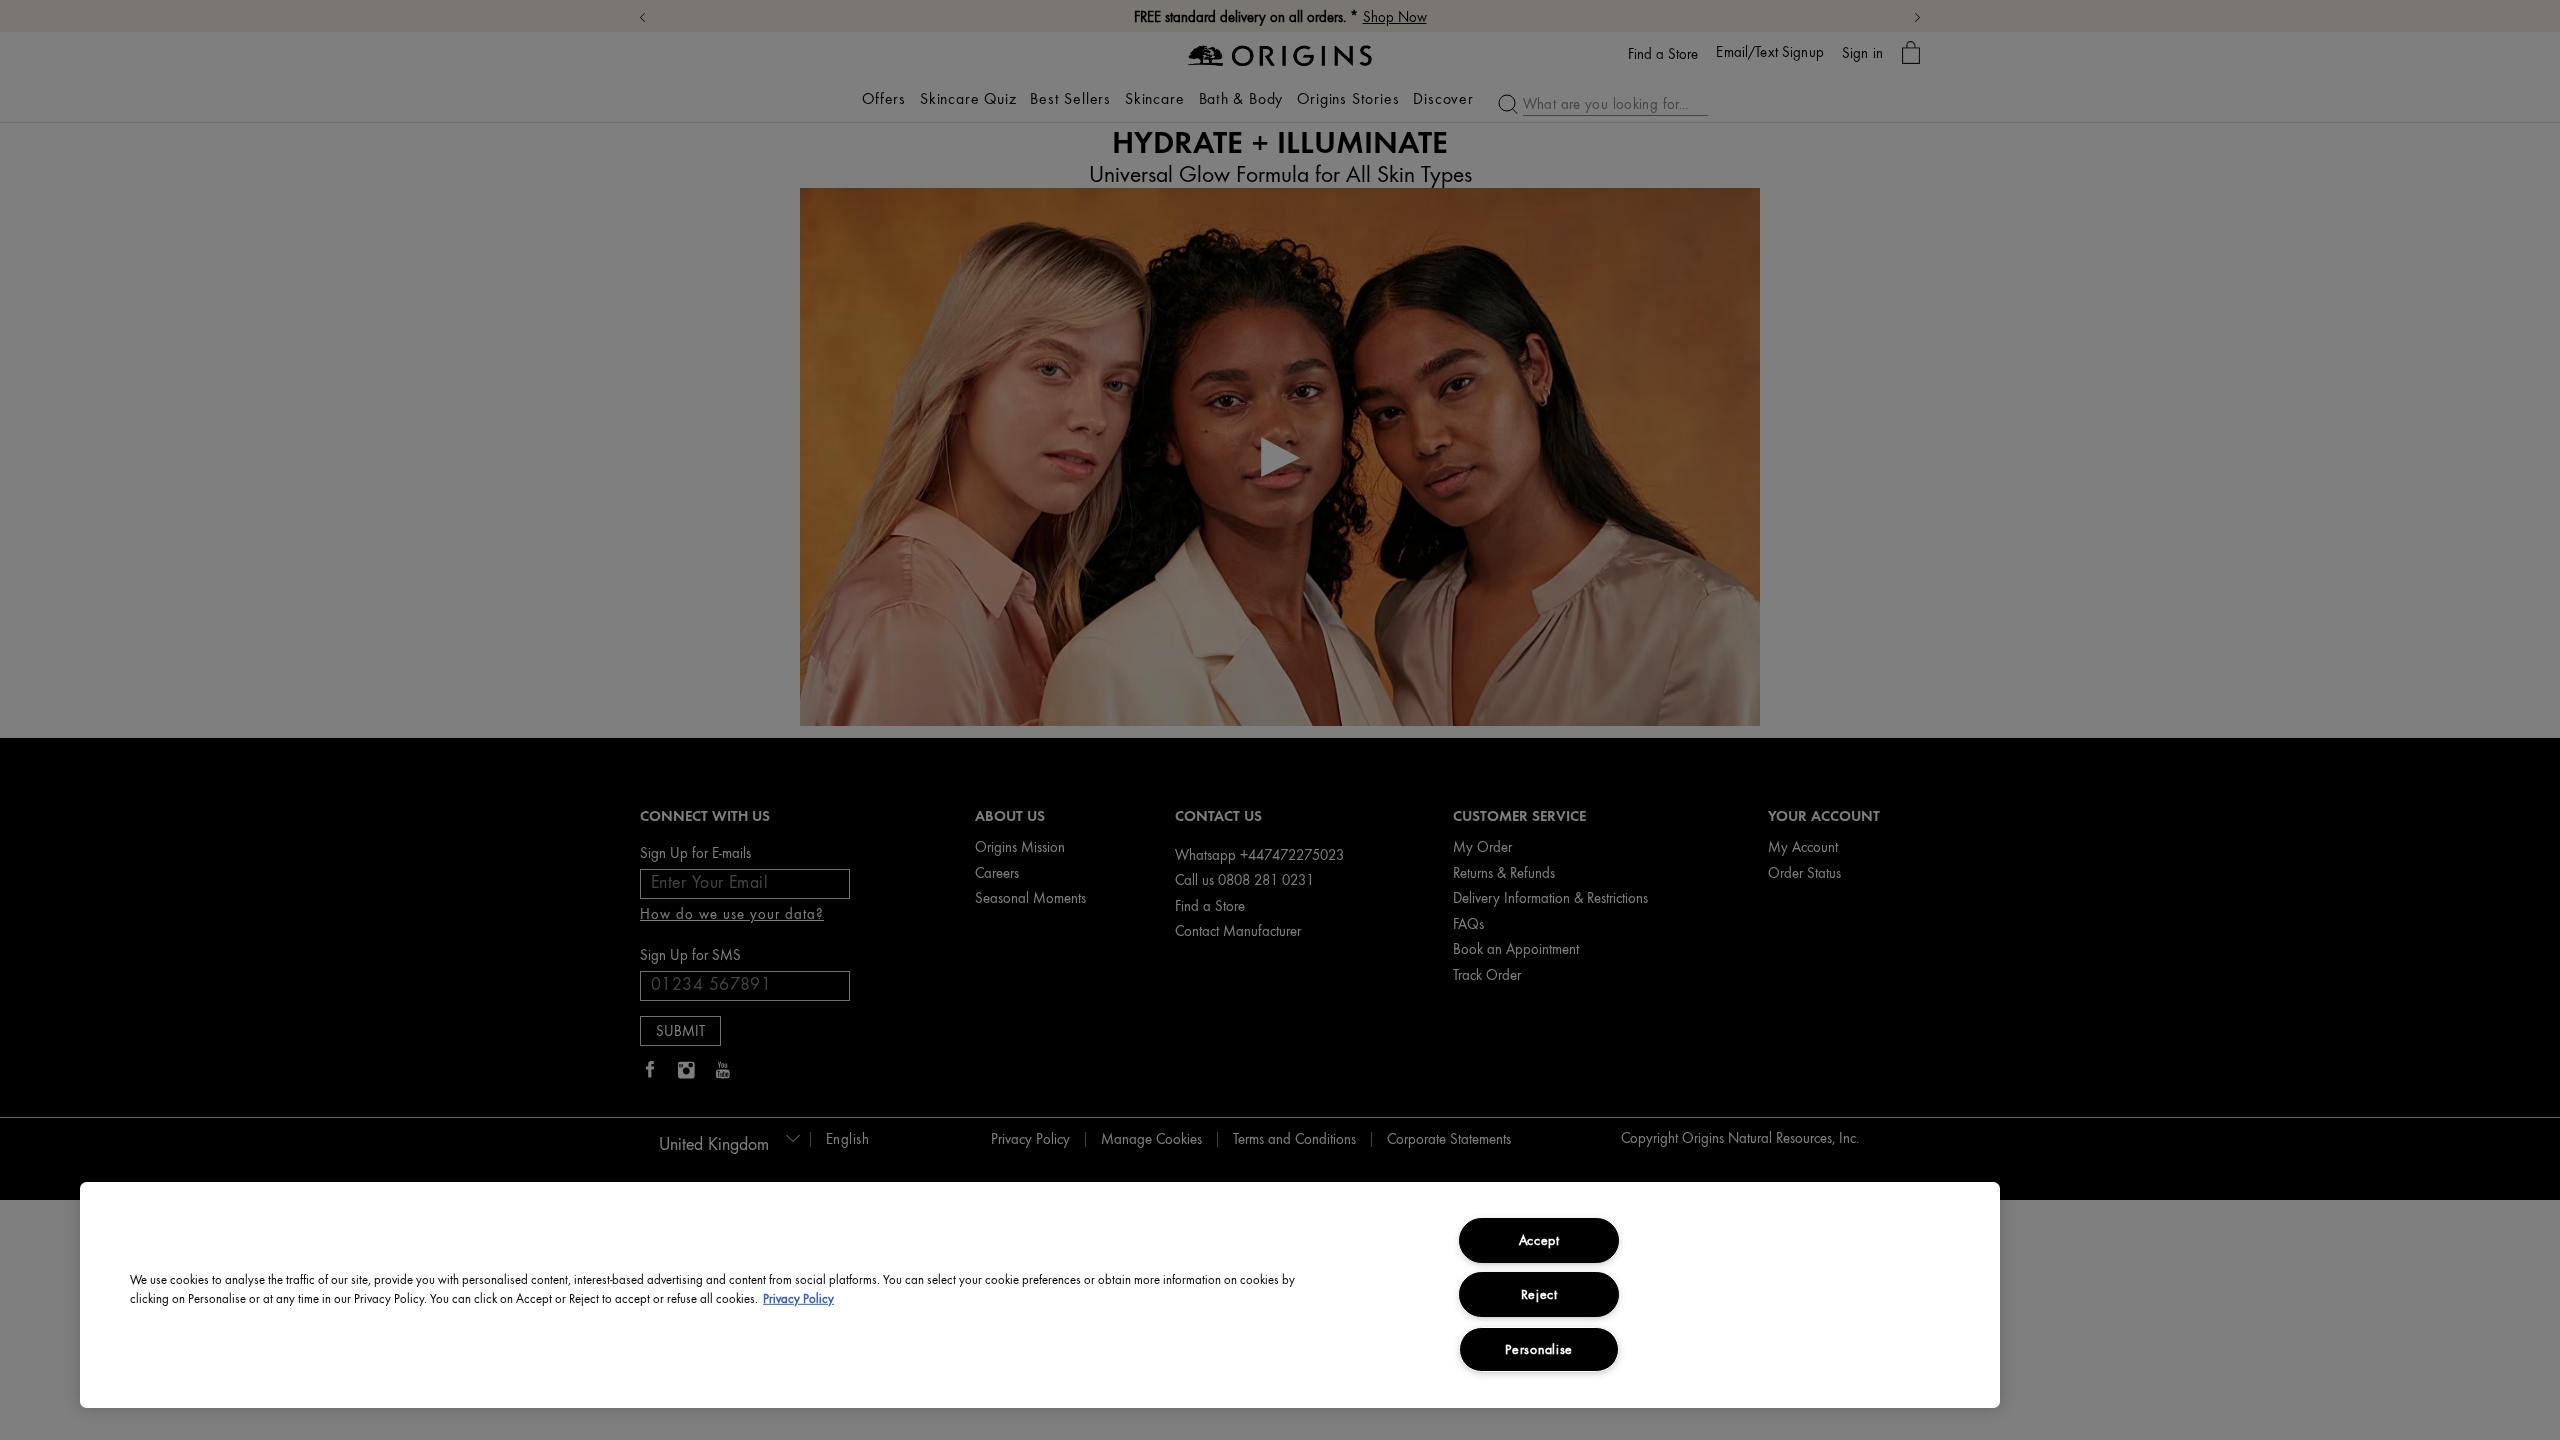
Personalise (1539, 1349)
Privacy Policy (798, 1299)
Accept (1539, 1240)
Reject (1539, 1294)
